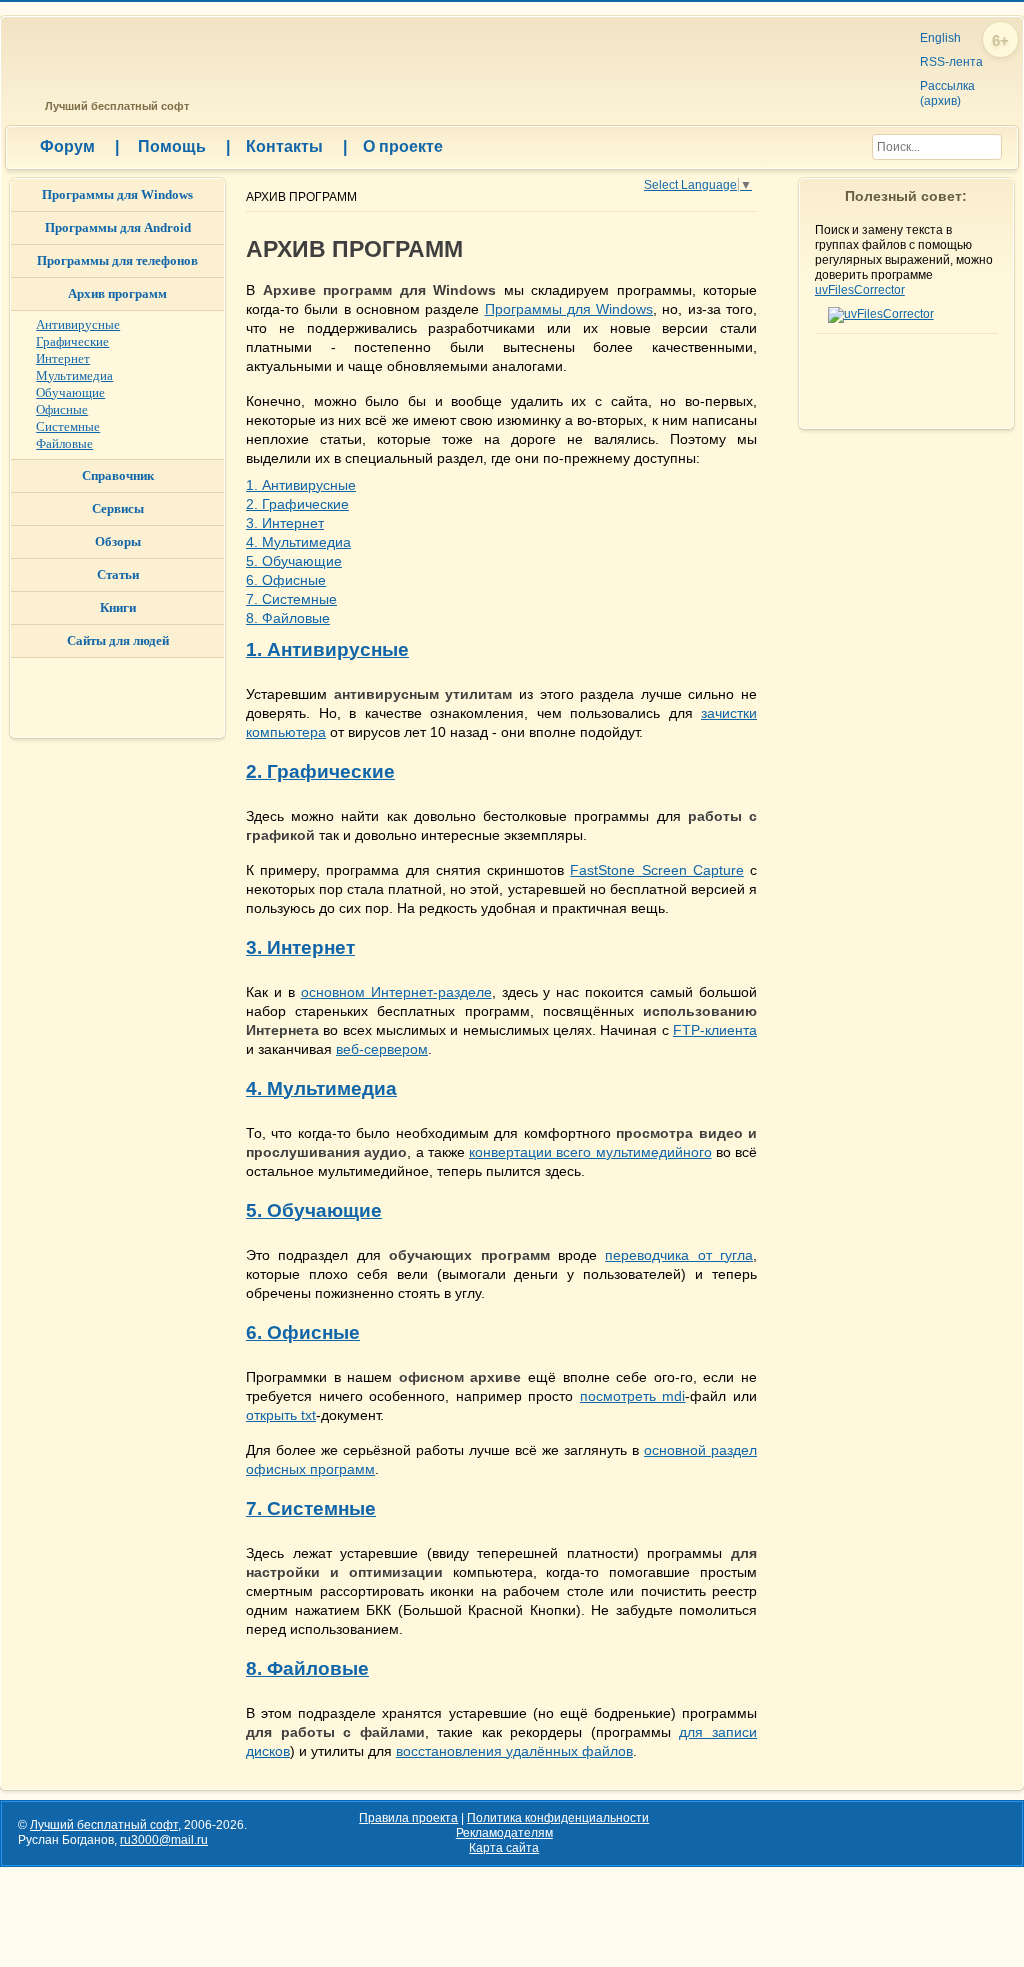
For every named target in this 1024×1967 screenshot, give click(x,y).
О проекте (403, 146)
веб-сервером (382, 1049)
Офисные (62, 409)
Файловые (64, 443)
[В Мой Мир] (778, 262)
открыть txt (281, 1415)
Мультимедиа (74, 375)
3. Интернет (285, 523)
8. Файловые (288, 618)
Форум (79, 146)
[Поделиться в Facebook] (778, 302)
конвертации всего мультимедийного (590, 1152)
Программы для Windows (569, 309)
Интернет (63, 358)
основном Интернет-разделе (396, 992)
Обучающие (70, 392)
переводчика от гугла (679, 1255)
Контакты (296, 146)
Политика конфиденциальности (558, 1818)
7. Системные (291, 599)
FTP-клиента (715, 1030)
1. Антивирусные (301, 485)
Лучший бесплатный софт (114, 106)
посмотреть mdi (633, 1396)
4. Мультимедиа (298, 542)
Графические (72, 341)
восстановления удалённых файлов (514, 1751)
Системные (68, 426)
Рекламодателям (504, 1833)
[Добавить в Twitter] (778, 282)
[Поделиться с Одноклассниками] (778, 242)
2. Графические (297, 504)
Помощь (184, 146)
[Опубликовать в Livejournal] (778, 322)
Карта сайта (504, 1848)
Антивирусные (78, 324)
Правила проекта (408, 1818)
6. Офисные (286, 580)
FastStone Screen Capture (656, 870)
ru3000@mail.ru (164, 1840)
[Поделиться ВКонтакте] (778, 222)
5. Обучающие (294, 561)
